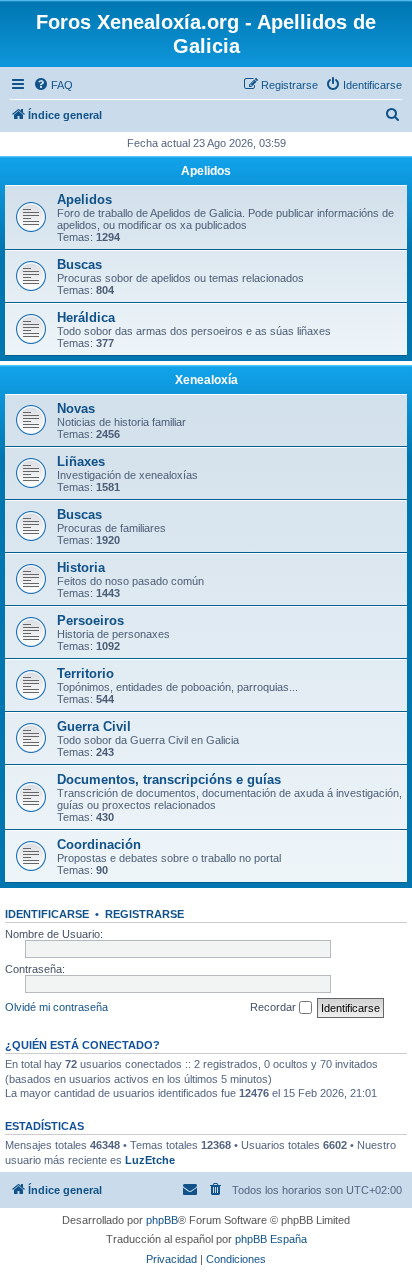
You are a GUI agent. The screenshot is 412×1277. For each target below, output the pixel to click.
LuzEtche (150, 1160)
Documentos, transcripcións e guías (169, 779)
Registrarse (144, 914)
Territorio (85, 673)
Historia (81, 567)
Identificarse (47, 914)
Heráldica (86, 317)
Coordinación (99, 844)
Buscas (79, 264)
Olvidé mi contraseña (56, 1007)
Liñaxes (81, 461)
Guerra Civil (94, 726)
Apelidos (206, 171)
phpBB (162, 1220)
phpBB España (271, 1239)
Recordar (274, 1007)
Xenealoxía (206, 380)
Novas (76, 408)
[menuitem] (53, 85)
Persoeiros (90, 620)
